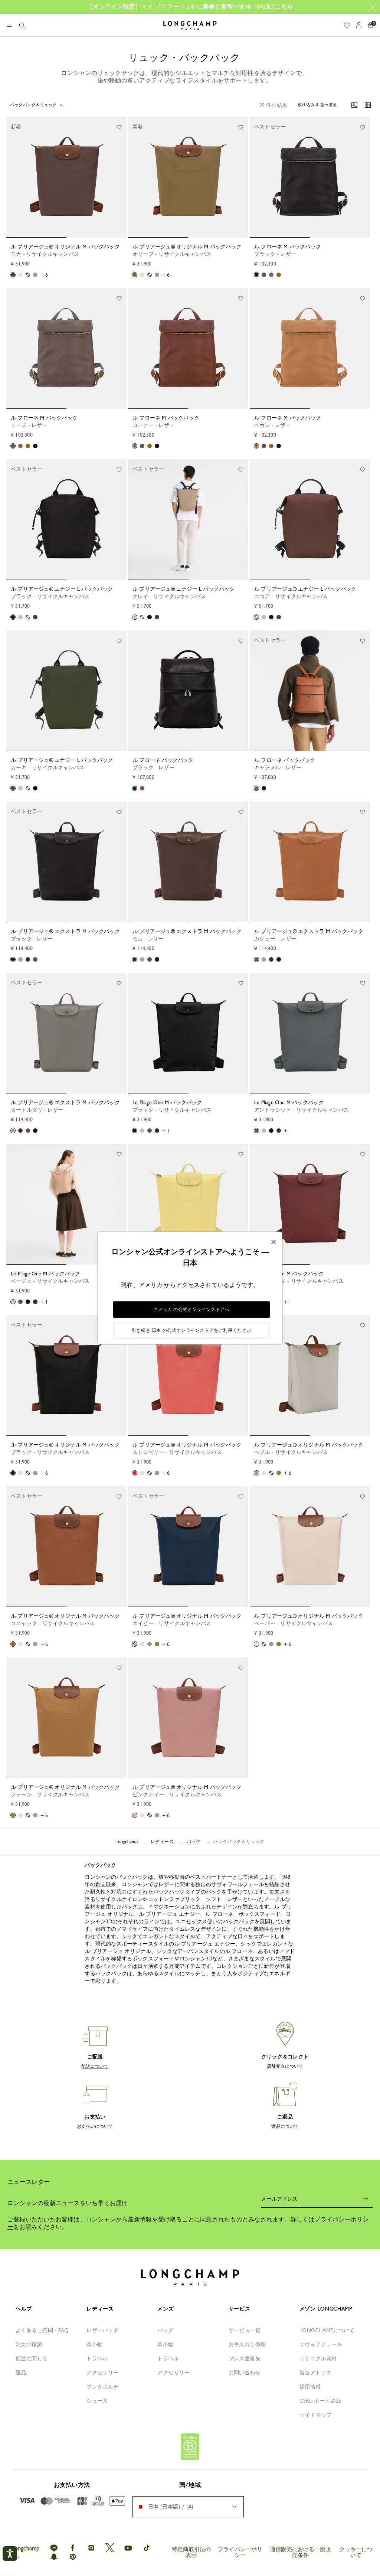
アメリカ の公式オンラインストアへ (191, 1310)
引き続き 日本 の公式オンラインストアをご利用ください (191, 1330)
